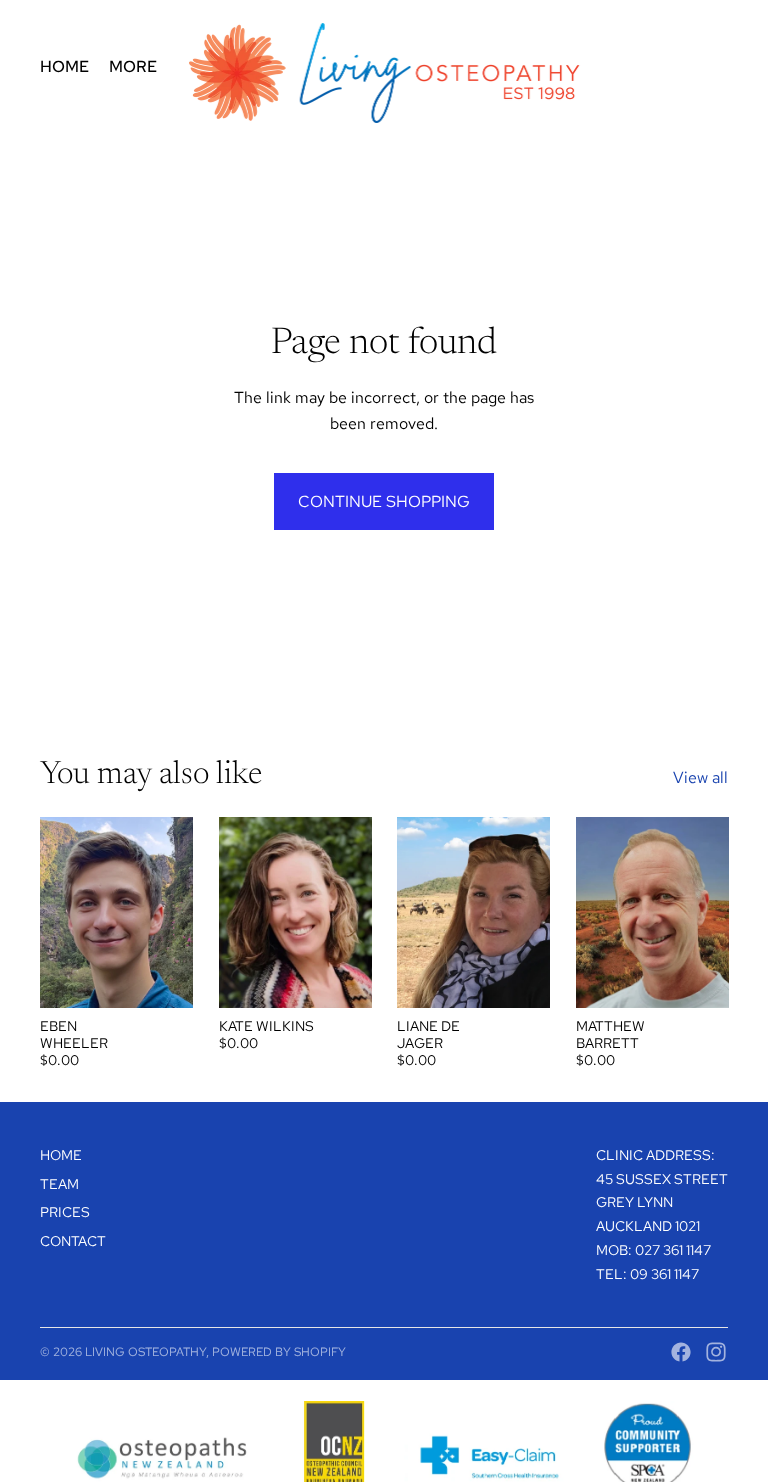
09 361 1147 (664, 1274)
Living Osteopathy (145, 1352)
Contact (73, 1241)
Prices (65, 1212)
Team (59, 1184)
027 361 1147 (673, 1250)
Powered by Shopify (279, 1352)
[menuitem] (64, 67)
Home (61, 1155)
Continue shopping (384, 501)
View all (700, 777)
